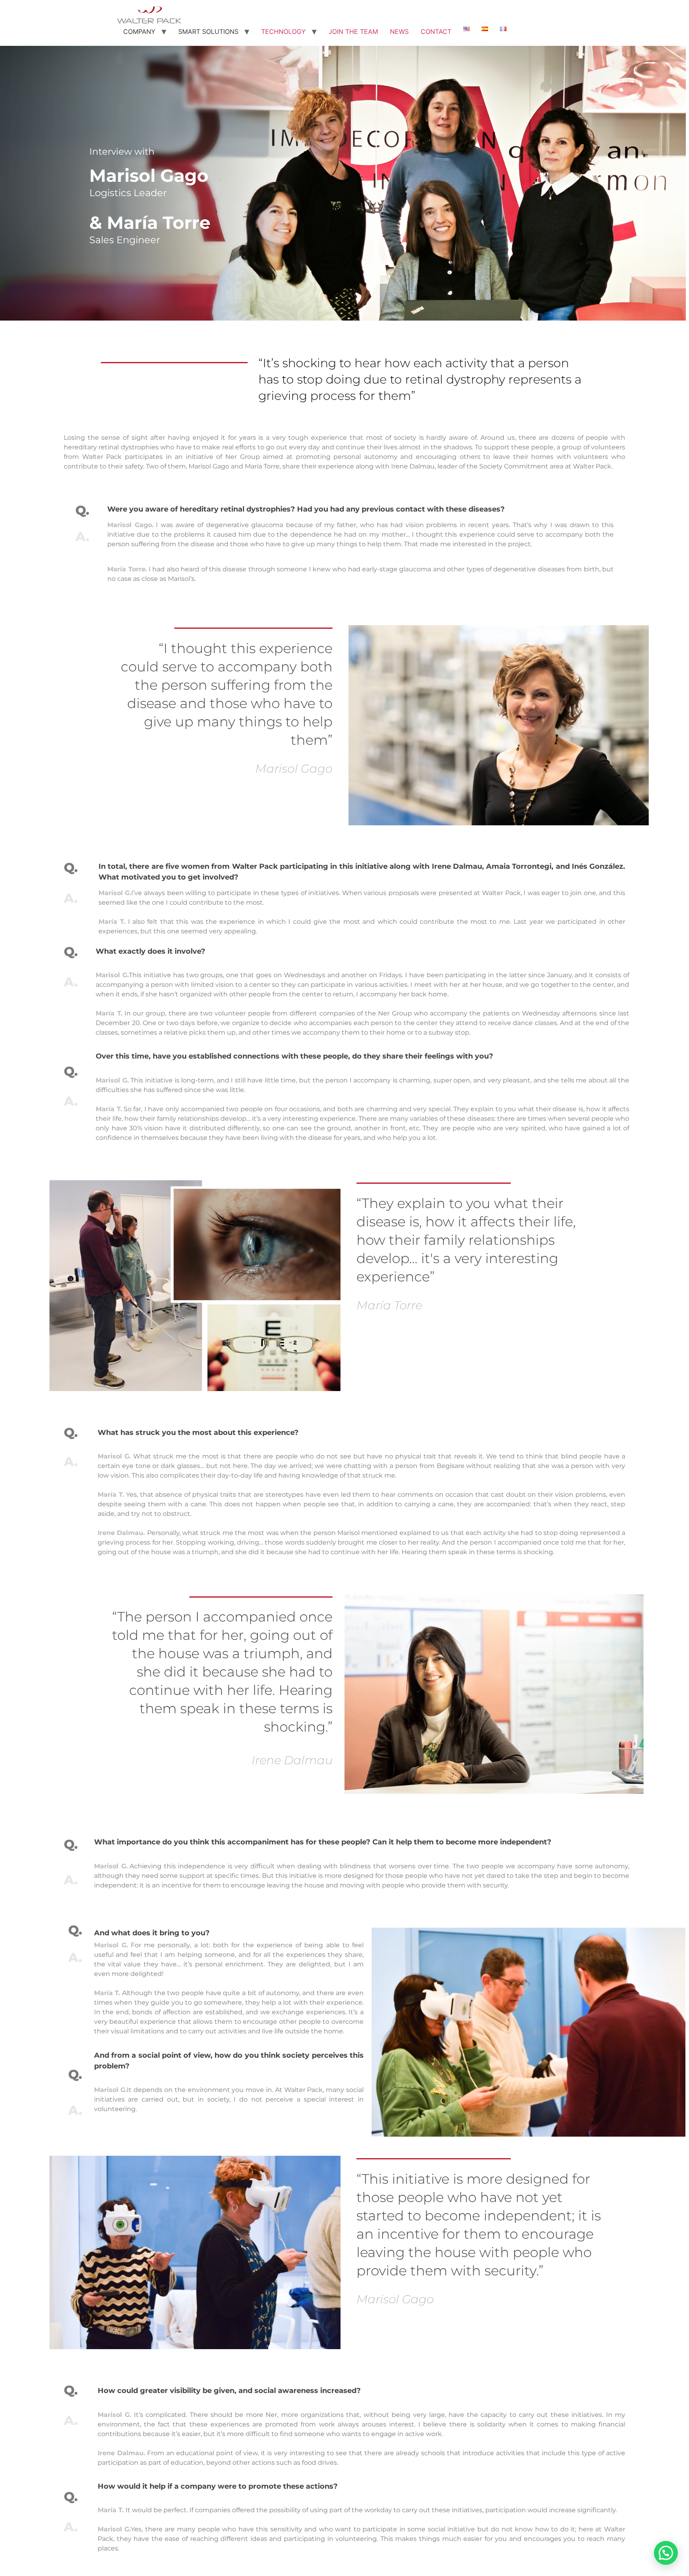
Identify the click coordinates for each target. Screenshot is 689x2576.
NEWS (399, 31)
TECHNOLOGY (283, 31)
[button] (666, 2553)
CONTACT (436, 31)
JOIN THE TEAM (353, 31)
